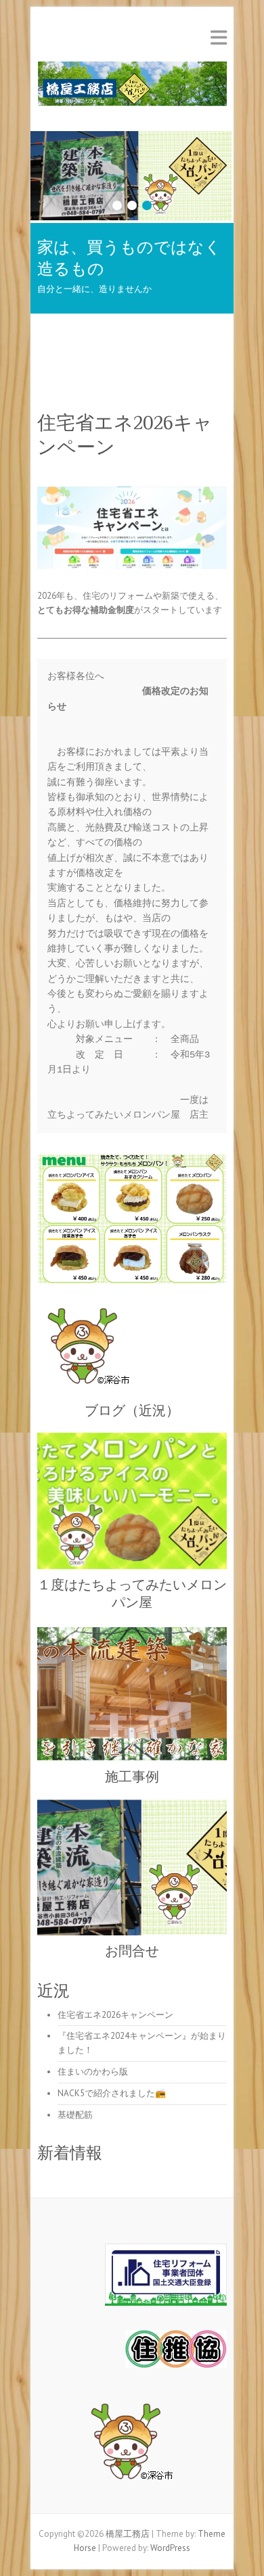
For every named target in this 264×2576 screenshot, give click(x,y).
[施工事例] (132, 1693)
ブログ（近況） (132, 1410)
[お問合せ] (132, 138)
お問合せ (132, 1951)
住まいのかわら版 (93, 2072)
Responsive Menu (219, 38)
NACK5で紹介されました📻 (112, 2093)
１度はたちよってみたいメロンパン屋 (132, 1593)
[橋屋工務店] (132, 88)
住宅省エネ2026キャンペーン (115, 2015)
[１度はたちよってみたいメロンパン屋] (132, 1501)
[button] (132, 2445)
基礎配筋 (75, 2115)
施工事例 (132, 1777)
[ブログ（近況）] (132, 1349)
